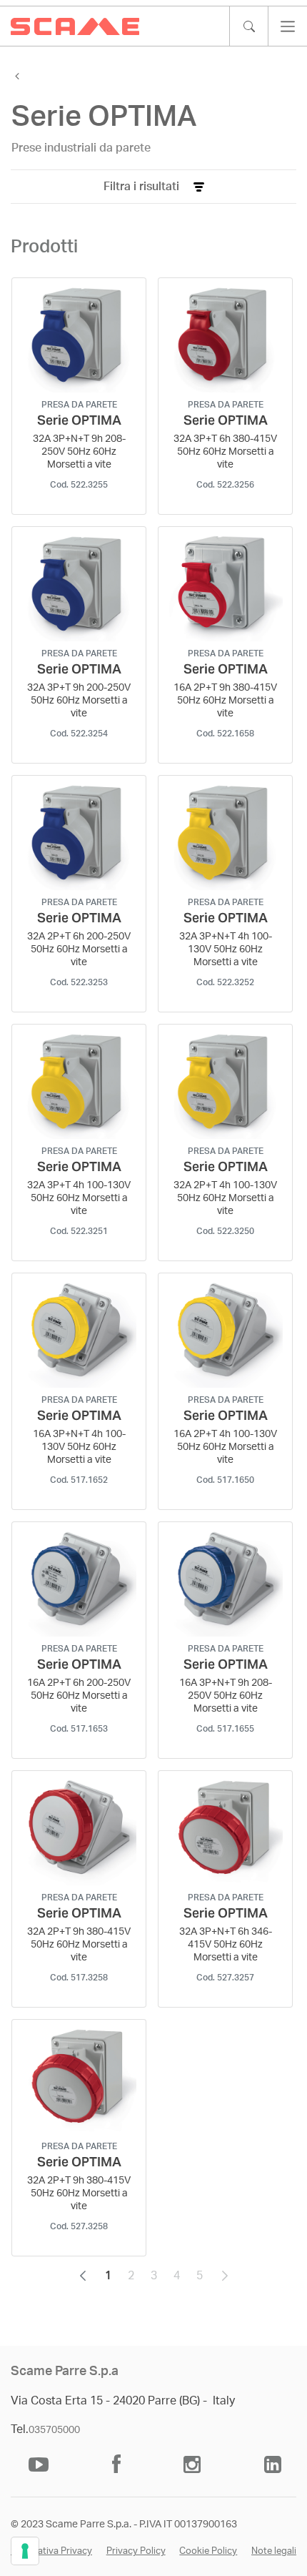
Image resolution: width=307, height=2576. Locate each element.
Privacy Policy (136, 2551)
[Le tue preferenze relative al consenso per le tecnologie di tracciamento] (25, 2551)
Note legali (274, 2551)
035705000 (54, 2430)
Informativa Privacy (51, 2551)
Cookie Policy (208, 2551)
